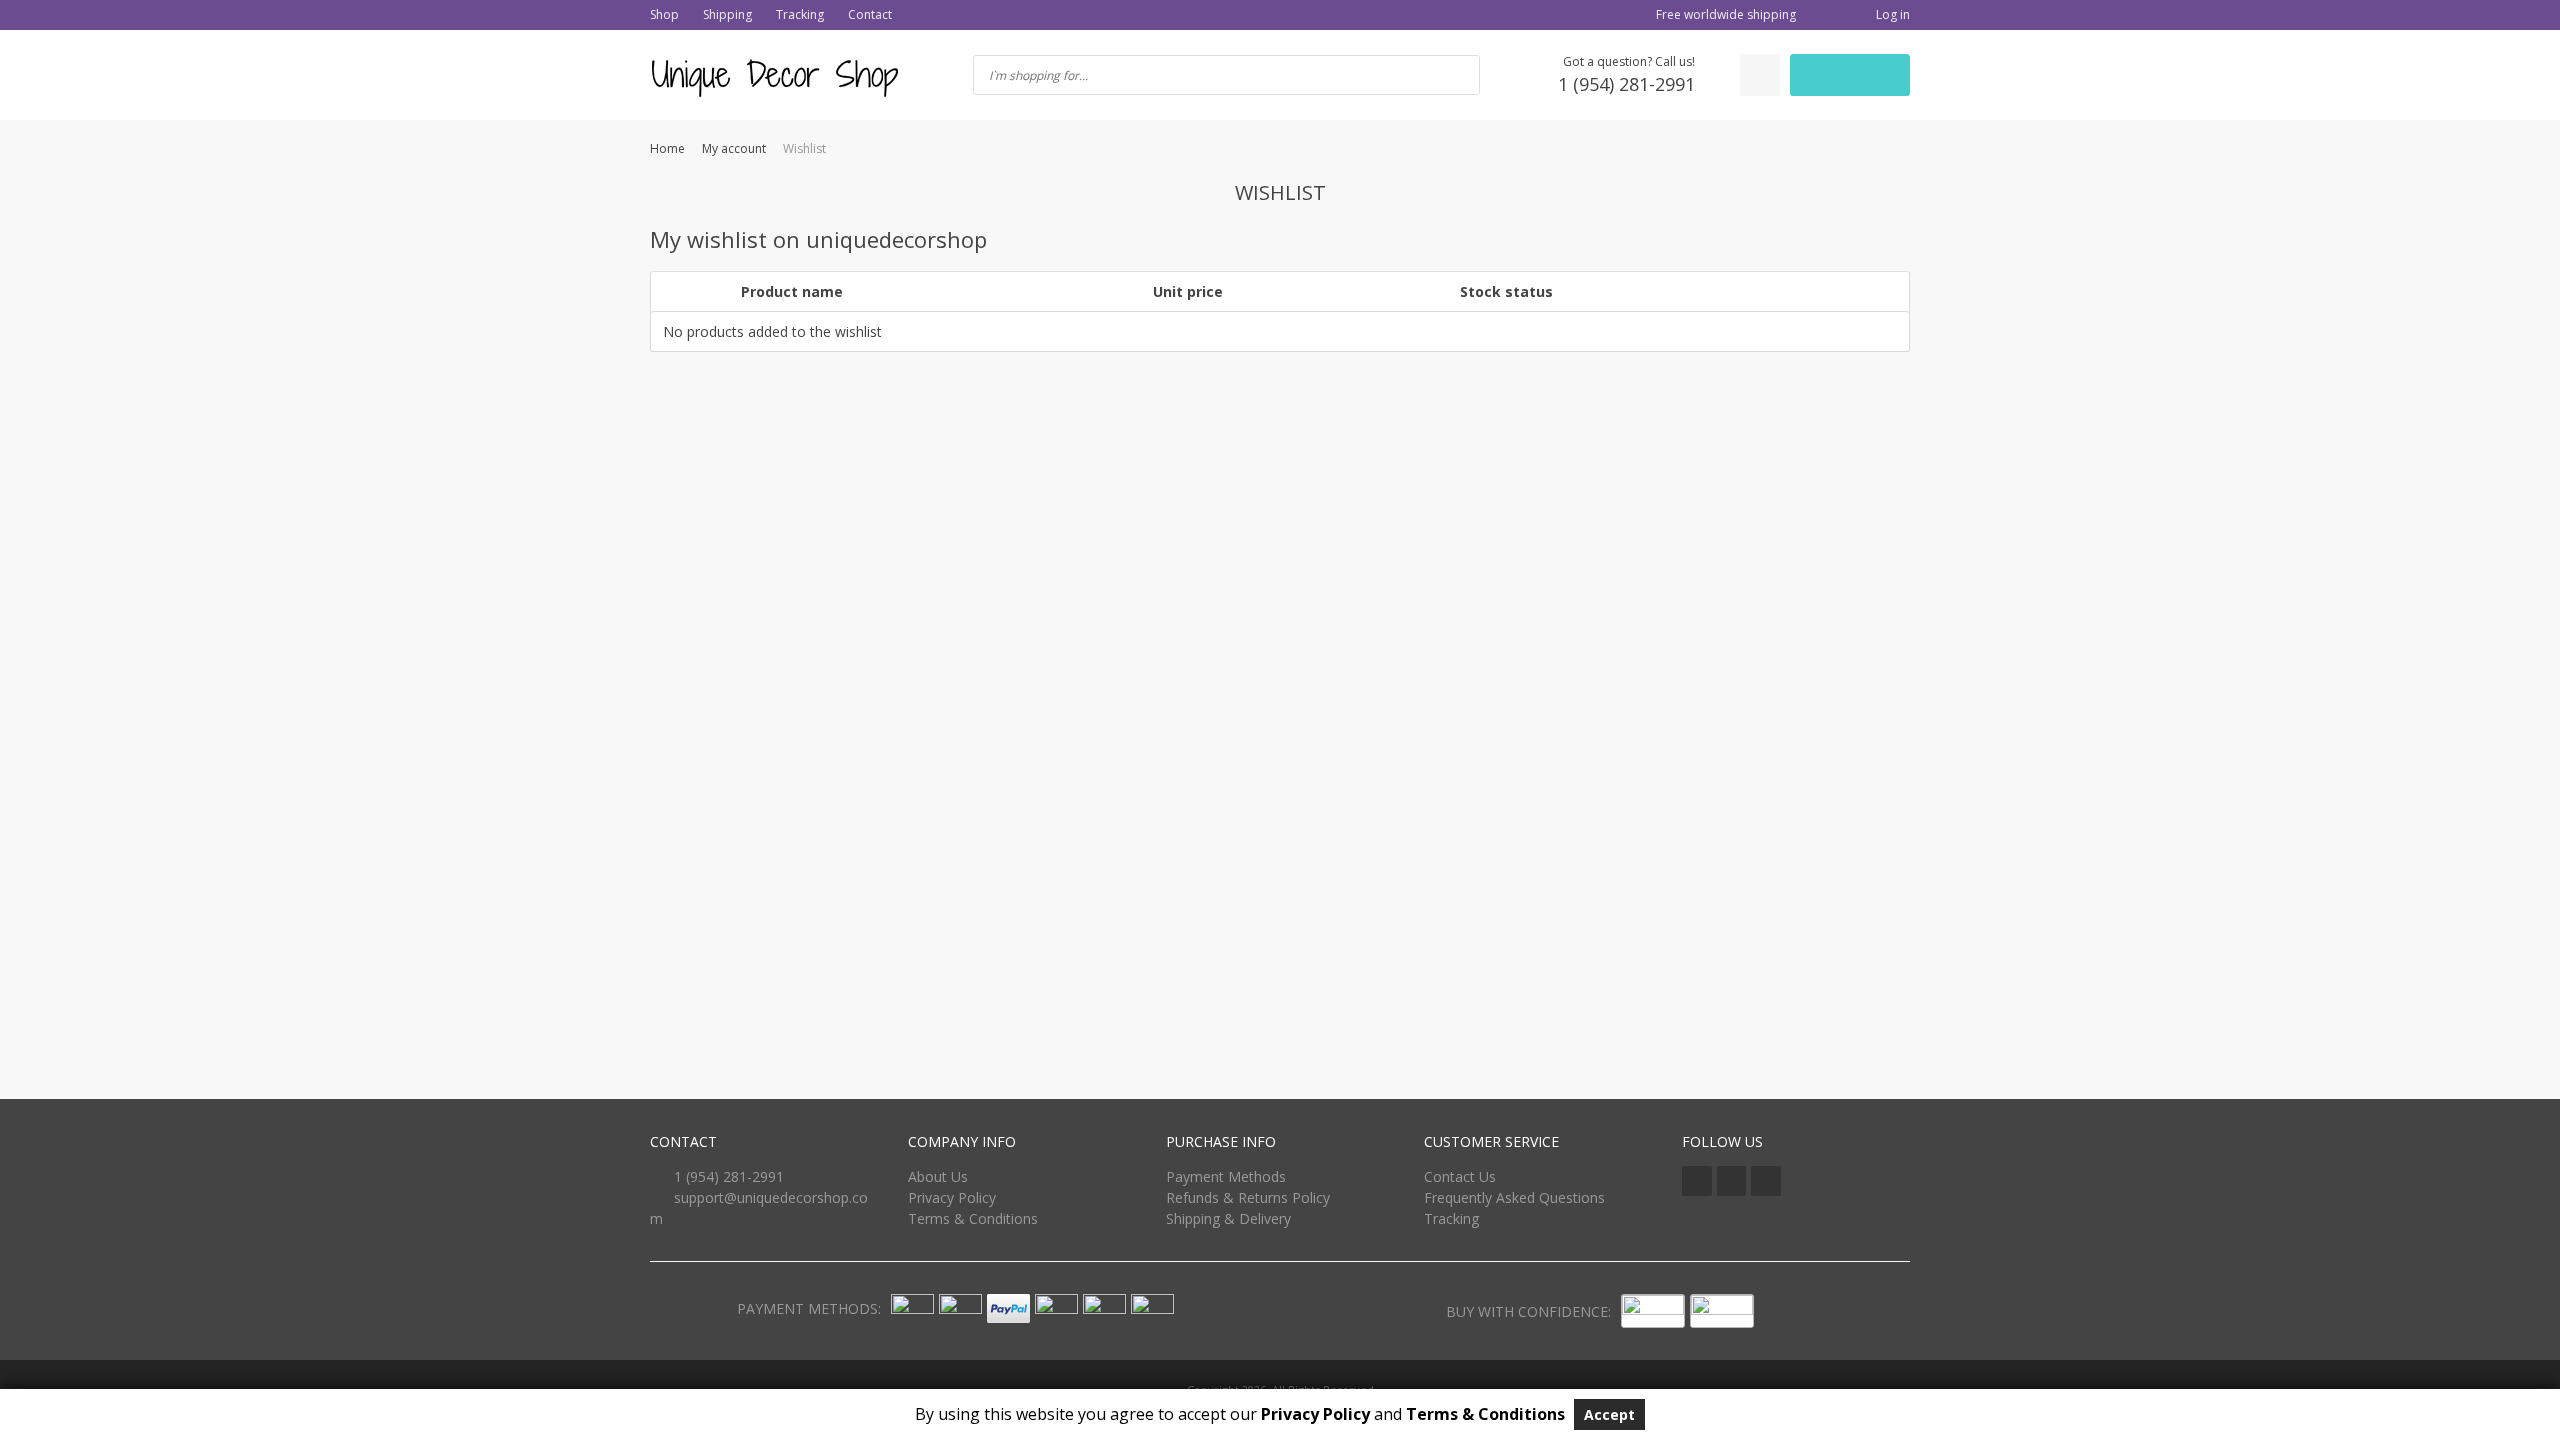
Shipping (727, 14)
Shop (664, 14)
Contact (870, 14)
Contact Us (1460, 1176)
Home (667, 148)
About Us (938, 1176)
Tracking (800, 14)
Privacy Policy (952, 1197)
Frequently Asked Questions (1514, 1197)
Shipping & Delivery (1228, 1218)
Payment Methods (1226, 1176)
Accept (1609, 1414)
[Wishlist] (1760, 75)
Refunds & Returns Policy (1248, 1197)
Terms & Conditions (973, 1218)
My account (734, 148)
